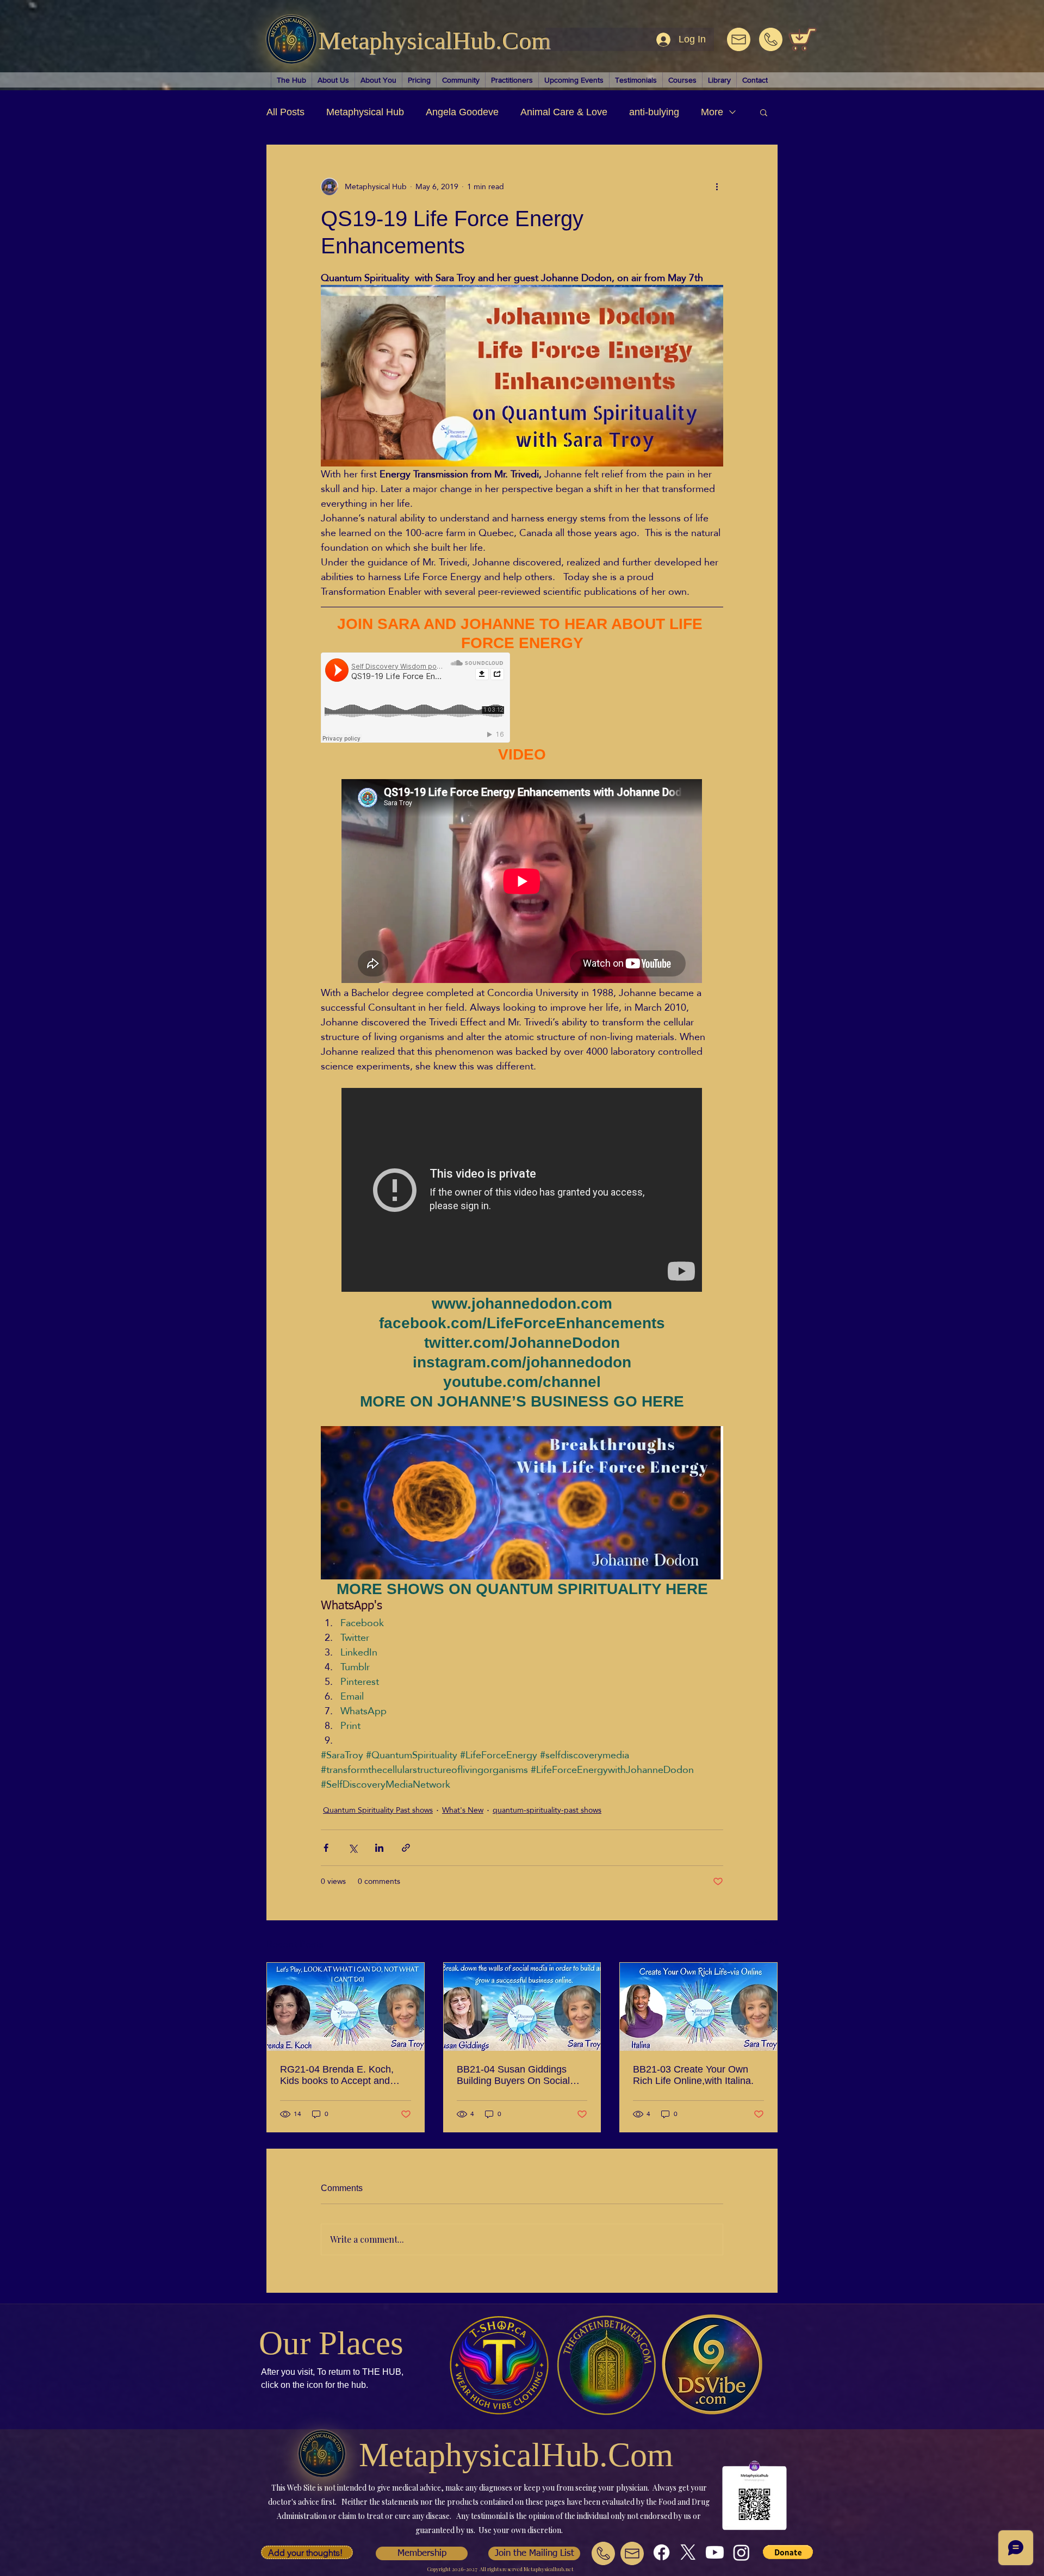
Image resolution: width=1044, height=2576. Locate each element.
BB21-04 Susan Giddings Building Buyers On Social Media (513, 2075)
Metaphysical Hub (365, 112)
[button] (764, 112)
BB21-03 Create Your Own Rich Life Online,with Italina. (693, 2075)
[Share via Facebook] (326, 1848)
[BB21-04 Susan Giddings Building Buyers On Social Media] (522, 2007)
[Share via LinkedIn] (379, 1848)
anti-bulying (654, 112)
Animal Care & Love (564, 112)
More (712, 112)
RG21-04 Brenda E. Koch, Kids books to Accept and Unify (337, 2075)
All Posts (285, 112)
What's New (463, 1810)
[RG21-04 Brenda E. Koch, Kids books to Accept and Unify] (346, 2007)
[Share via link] (406, 1848)
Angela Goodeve (462, 112)
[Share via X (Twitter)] (353, 1848)
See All (766, 1943)
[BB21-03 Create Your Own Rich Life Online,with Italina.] (698, 2007)
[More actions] (717, 186)
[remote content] (416, 699)
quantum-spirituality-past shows (547, 1810)
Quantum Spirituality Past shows (378, 1810)
